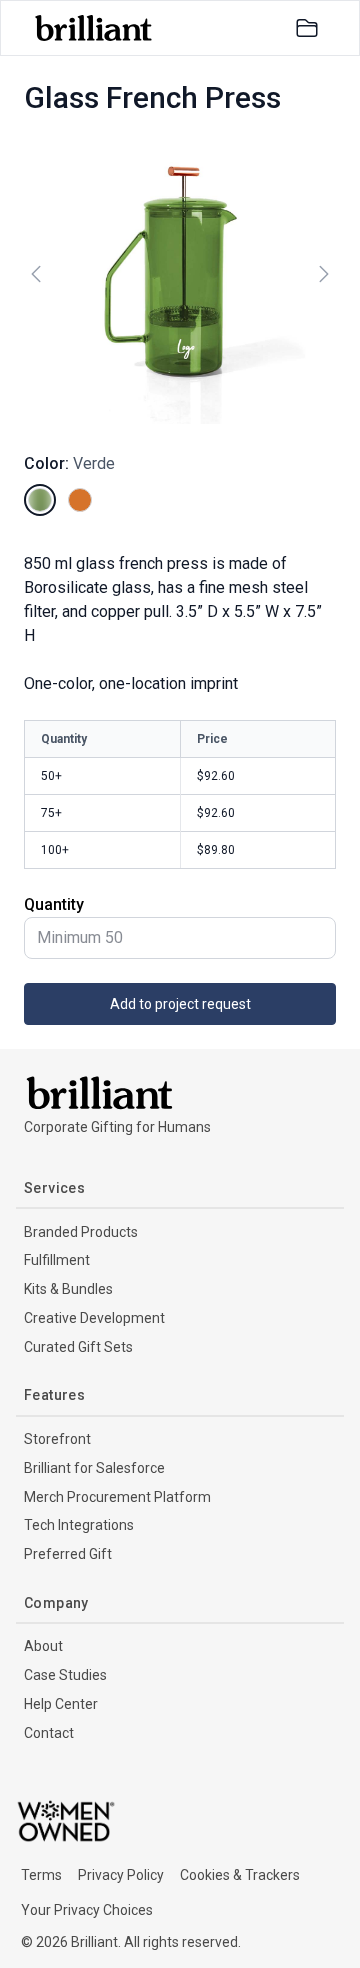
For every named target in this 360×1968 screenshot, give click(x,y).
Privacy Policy (121, 1875)
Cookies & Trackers (240, 1875)
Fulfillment (57, 1260)
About (43, 1646)
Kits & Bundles (68, 1289)
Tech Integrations (79, 1525)
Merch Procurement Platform (117, 1497)
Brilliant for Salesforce (94, 1468)
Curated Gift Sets (78, 1347)
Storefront (57, 1439)
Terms (41, 1875)
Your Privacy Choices (87, 1910)
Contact (49, 1733)
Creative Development (94, 1318)
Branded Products (81, 1232)
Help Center (61, 1704)
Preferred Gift (68, 1554)
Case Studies (65, 1675)
